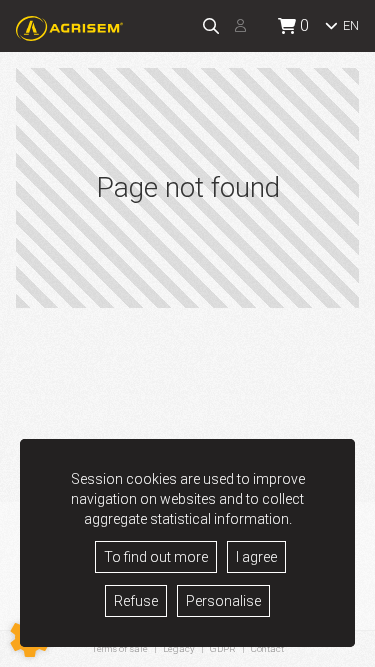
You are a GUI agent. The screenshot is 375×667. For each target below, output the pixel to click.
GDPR (223, 648)
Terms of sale (120, 648)
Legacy (179, 648)
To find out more (156, 557)
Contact (267, 649)
